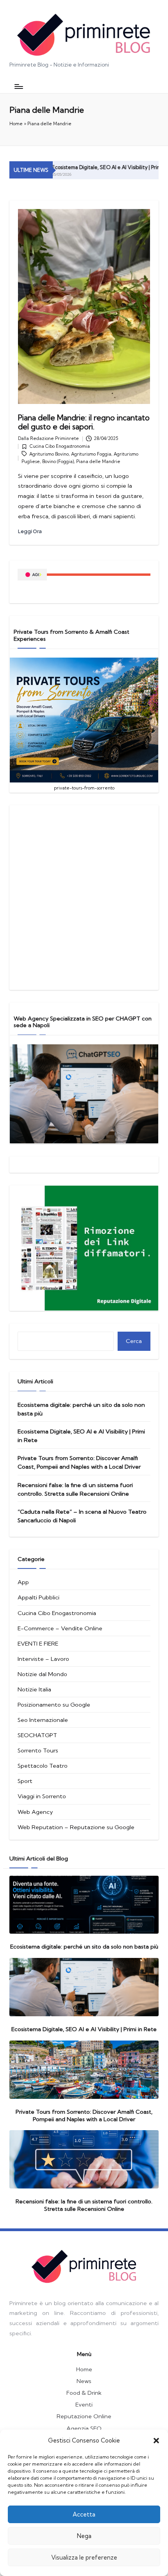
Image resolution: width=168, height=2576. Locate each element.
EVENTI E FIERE (38, 1643)
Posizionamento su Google (54, 1704)
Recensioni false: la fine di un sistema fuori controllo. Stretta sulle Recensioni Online (75, 1489)
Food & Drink (84, 2393)
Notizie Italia (34, 1689)
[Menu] (18, 86)
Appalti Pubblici (38, 1597)
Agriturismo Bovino (49, 454)
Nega (84, 2536)
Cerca (134, 1341)
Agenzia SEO (84, 2428)
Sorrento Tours (38, 1750)
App (23, 1582)
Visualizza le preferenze (84, 2557)
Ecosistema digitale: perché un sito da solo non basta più (81, 1409)
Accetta (84, 2514)
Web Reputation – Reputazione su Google (76, 1827)
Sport (25, 1781)
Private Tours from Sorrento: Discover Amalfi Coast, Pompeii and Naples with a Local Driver (79, 1462)
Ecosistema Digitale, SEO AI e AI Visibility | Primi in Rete (99, 167)
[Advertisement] (84, 898)
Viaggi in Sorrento (42, 1796)
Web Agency (35, 1812)
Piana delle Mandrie (98, 461)
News (84, 2381)
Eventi (84, 2404)
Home (16, 124)
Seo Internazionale (43, 1720)
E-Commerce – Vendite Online (60, 1628)
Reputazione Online (84, 2416)
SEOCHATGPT (37, 1735)
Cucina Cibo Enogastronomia (60, 446)
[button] (156, 2441)
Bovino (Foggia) (58, 461)
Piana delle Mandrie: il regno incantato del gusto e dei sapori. (84, 422)
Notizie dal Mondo (42, 1674)
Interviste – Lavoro (43, 1659)
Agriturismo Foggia (91, 454)
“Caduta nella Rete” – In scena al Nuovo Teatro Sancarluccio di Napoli (82, 1516)
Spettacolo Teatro (43, 1766)
